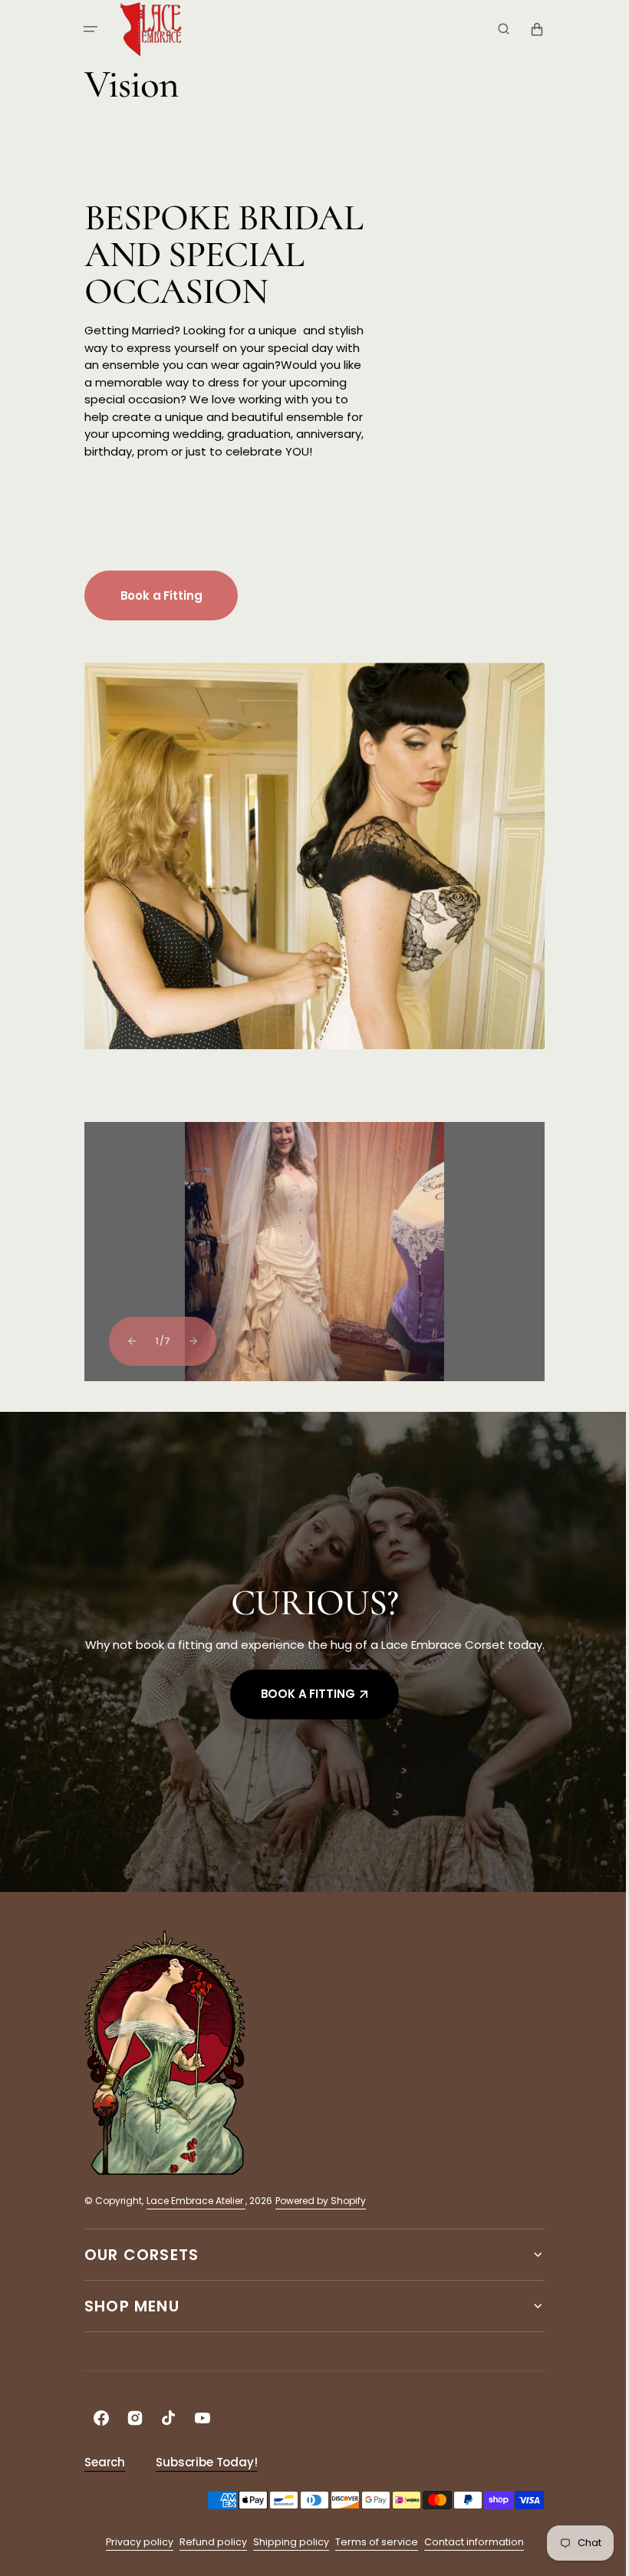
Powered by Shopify (315, 2193)
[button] (85, 29)
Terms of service (370, 2534)
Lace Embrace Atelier (191, 2193)
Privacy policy (133, 2534)
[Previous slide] (126, 1341)
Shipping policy (285, 2534)
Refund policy (207, 2534)
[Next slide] (188, 1341)
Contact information (468, 2534)
